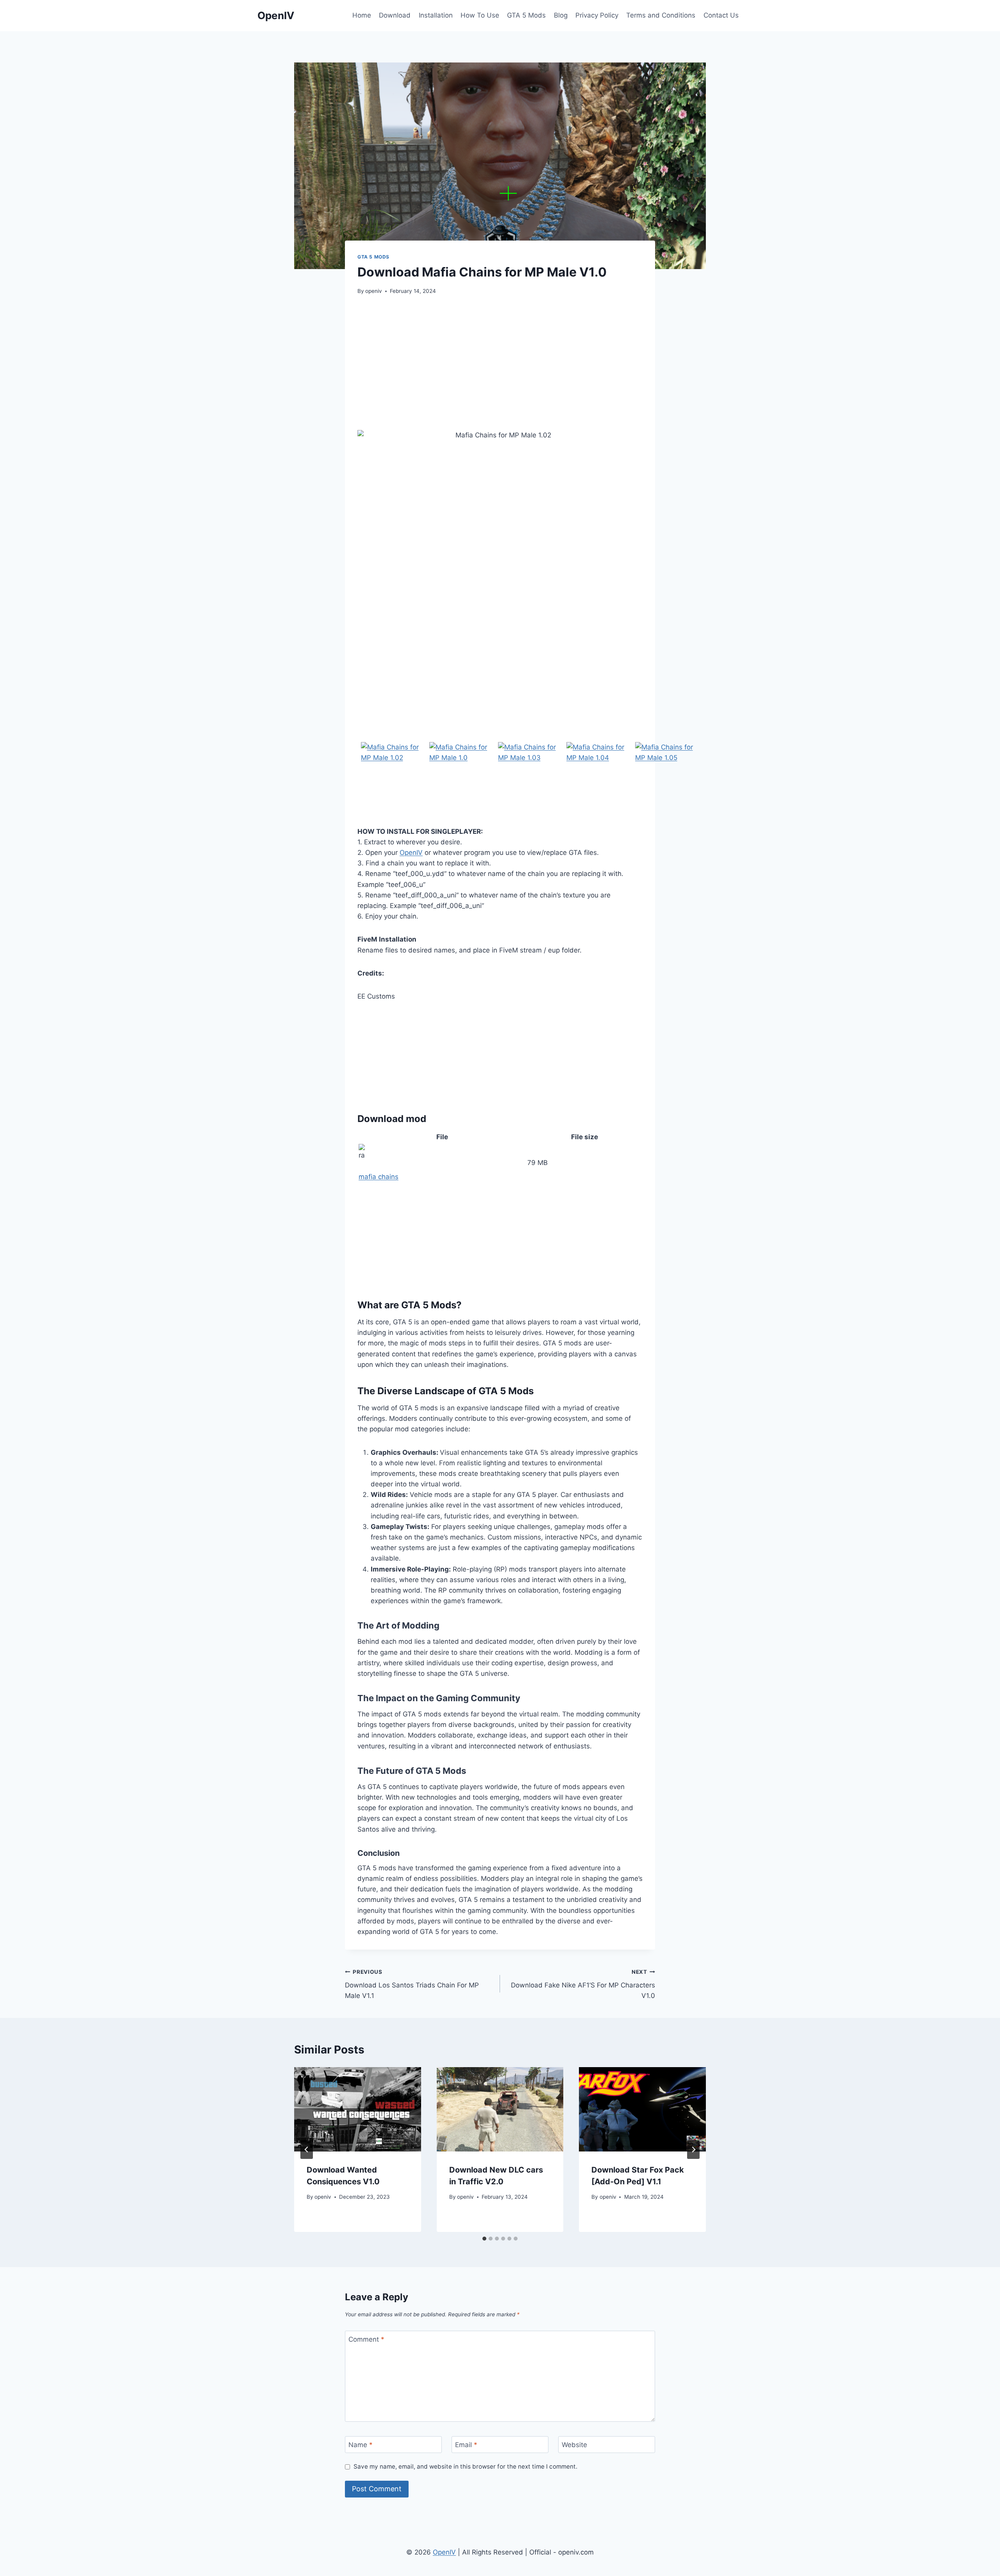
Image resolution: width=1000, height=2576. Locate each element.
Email (466, 2445)
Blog (561, 15)
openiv (374, 291)
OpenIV (411, 853)
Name (361, 2445)
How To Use (480, 15)
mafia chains (379, 1177)
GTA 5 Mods (526, 15)
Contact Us (721, 15)
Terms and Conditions (661, 15)
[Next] (693, 2150)
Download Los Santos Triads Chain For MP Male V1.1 (412, 1984)
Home (362, 15)
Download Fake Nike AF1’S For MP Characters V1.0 (583, 1984)
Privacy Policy (597, 15)
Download (395, 15)
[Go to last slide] (307, 2150)
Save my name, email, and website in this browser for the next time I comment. (465, 2466)
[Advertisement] (500, 363)
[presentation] (358, 2109)
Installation (436, 15)
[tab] (484, 2239)
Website (574, 2445)
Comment (366, 2339)
